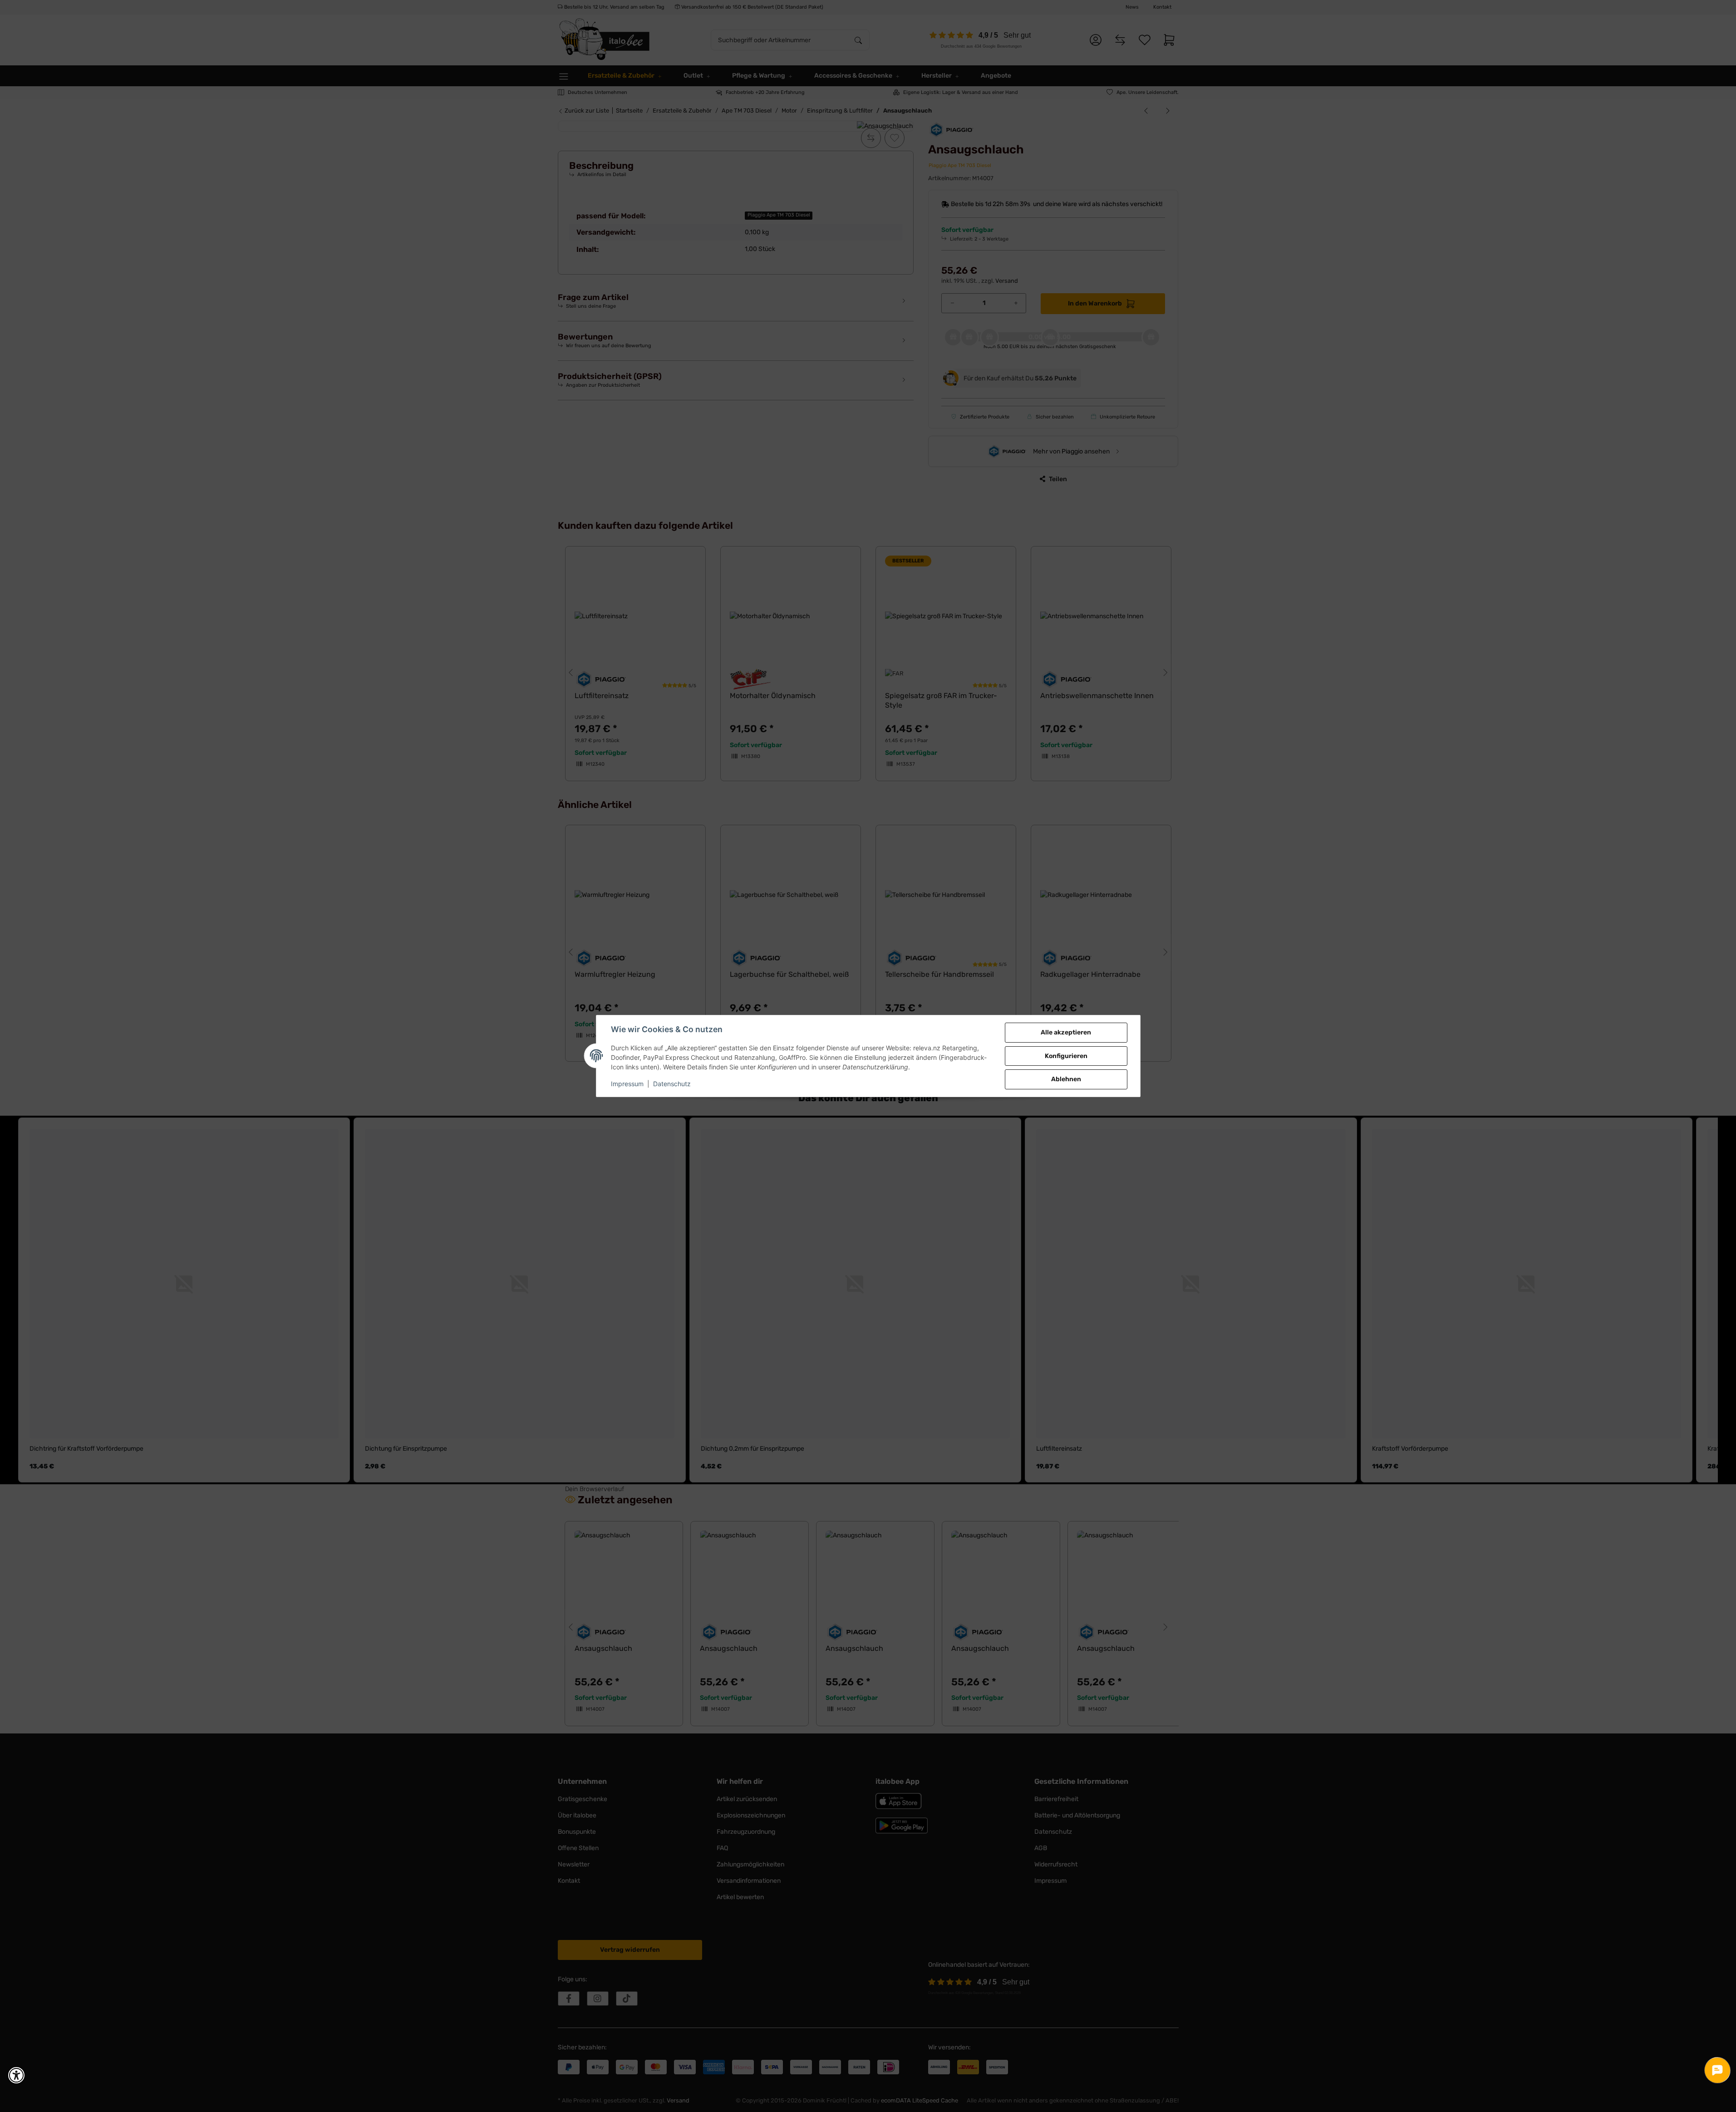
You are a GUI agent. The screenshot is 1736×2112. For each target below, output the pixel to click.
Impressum (627, 1084)
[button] (16, 2075)
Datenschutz (672, 1084)
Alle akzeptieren (1066, 1032)
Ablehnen (1066, 1079)
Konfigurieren (1066, 1056)
